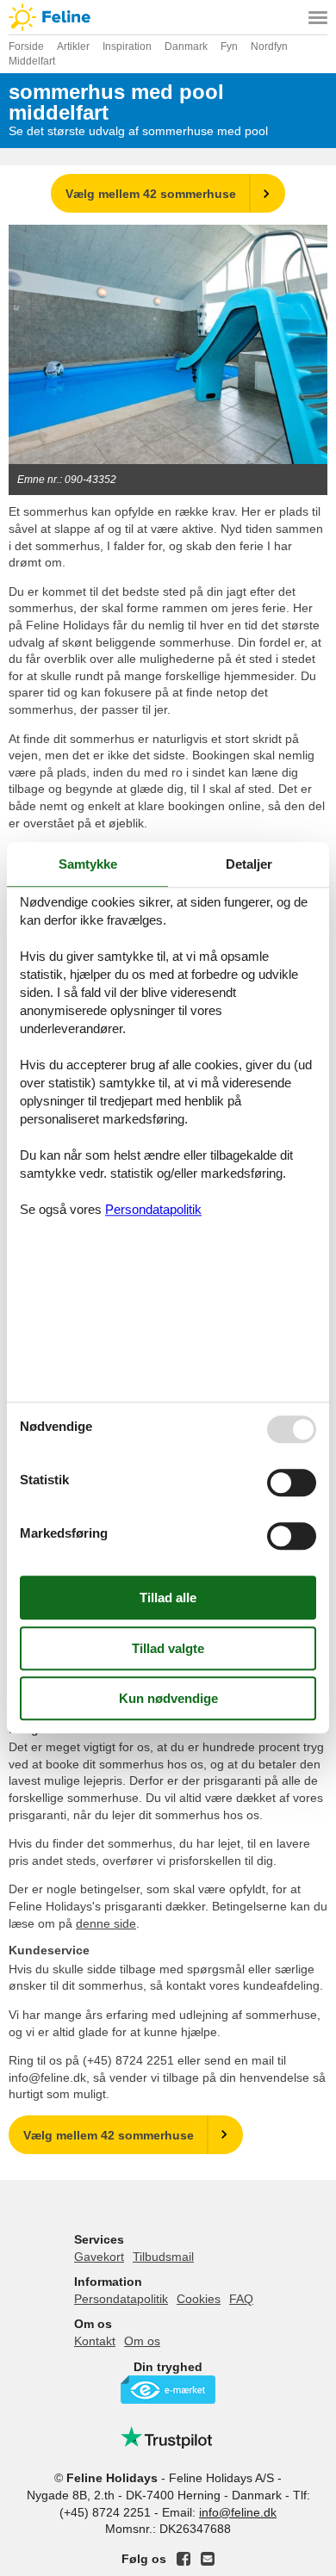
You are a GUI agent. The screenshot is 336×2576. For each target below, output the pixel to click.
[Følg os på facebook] (184, 2559)
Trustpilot (168, 2437)
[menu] (318, 17)
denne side (106, 1923)
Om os (142, 2341)
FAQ (241, 2299)
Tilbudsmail (163, 2257)
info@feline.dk (238, 2512)
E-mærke (168, 2390)
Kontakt (95, 2341)
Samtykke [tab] (88, 864)
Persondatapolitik (121, 2299)
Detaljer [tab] (249, 864)
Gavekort (99, 2257)
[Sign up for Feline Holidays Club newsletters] (208, 2559)
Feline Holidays (168, 17)
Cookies (199, 2299)
